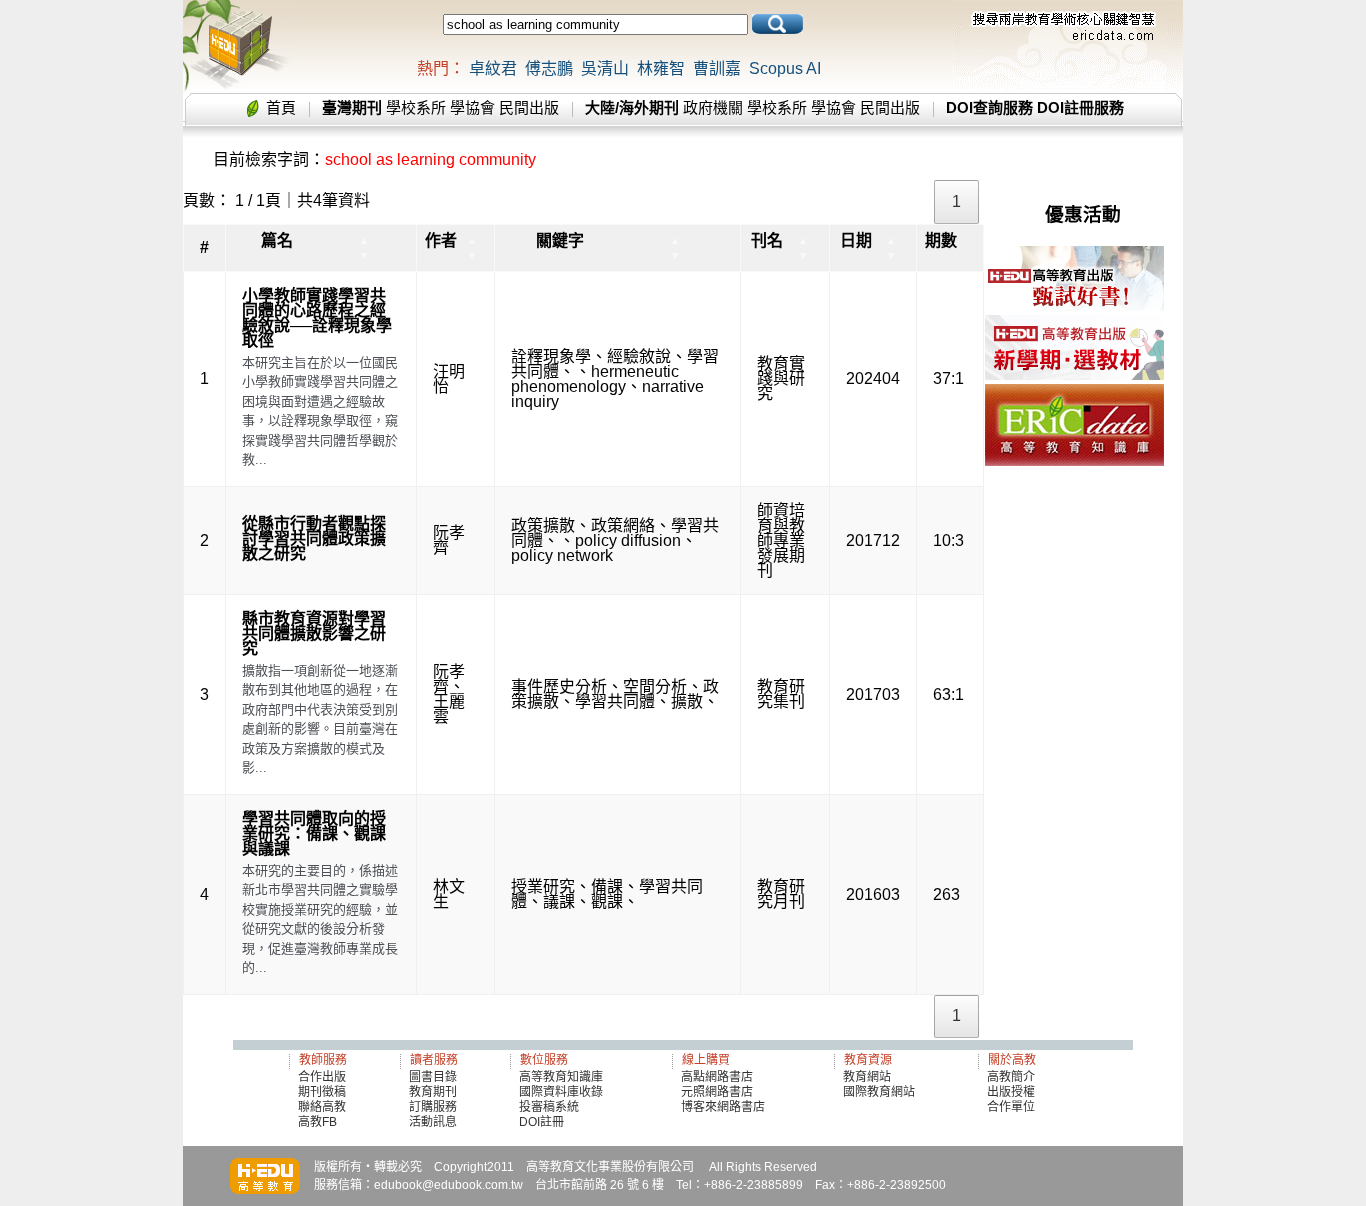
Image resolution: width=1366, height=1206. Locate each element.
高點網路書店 (718, 1077)
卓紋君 (493, 68)
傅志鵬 (549, 68)
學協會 (472, 107)
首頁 (281, 107)
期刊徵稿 (322, 1092)
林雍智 (661, 68)
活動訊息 (433, 1122)
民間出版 (529, 107)
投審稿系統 (549, 1107)
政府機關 (713, 107)
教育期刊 (433, 1092)
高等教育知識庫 (561, 1077)
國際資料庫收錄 (561, 1092)
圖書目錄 (433, 1077)
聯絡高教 (322, 1107)
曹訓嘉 (717, 68)
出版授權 (1011, 1092)
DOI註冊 (541, 1122)
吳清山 (605, 68)
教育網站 (867, 1077)
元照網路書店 (717, 1092)
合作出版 (322, 1077)
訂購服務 (433, 1107)
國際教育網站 (879, 1092)
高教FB (317, 1122)
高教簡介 (1011, 1077)
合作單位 (1011, 1107)
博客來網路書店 (723, 1107)
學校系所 (416, 107)
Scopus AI (785, 68)
